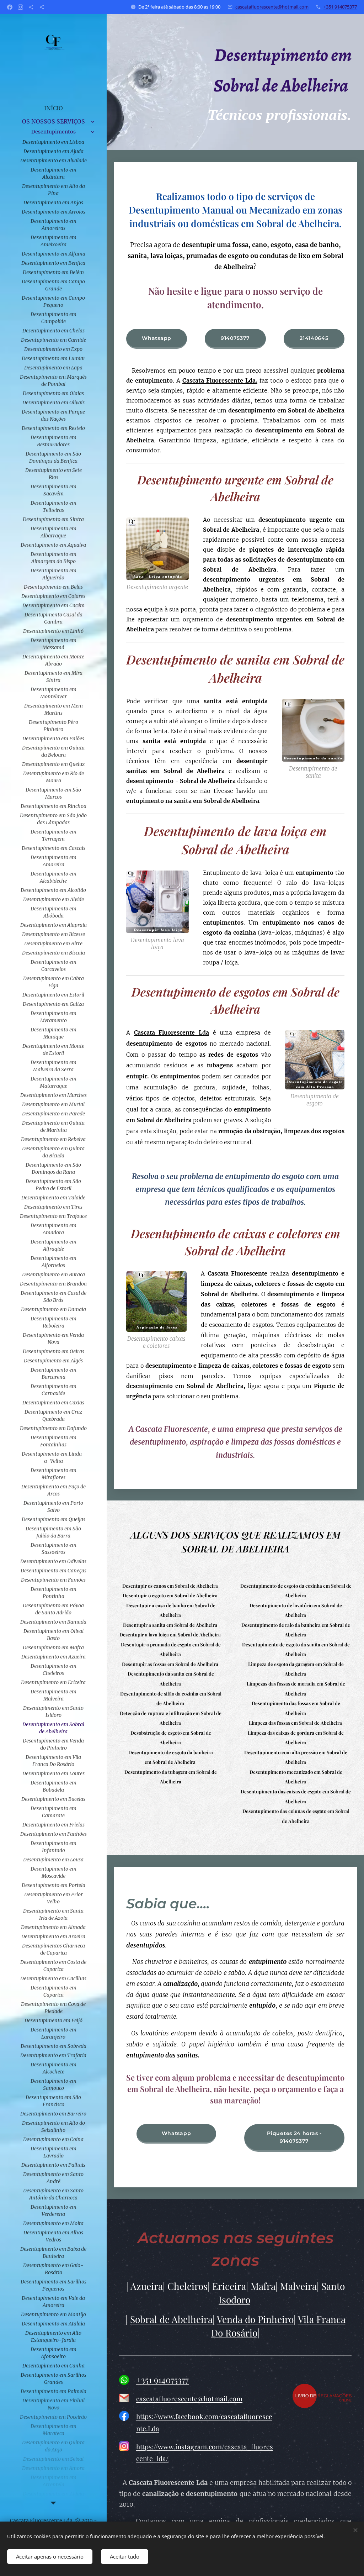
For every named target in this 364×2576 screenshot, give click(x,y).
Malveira (298, 2286)
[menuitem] (53, 108)
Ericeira (229, 2286)
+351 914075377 (340, 7)
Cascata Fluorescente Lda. (220, 380)
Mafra (263, 2286)
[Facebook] (10, 7)
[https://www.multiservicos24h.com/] (42, 7)
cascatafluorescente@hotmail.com (272, 7)
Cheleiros (188, 2286)
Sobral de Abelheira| (172, 2319)
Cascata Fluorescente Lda (172, 1032)
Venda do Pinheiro (255, 2319)
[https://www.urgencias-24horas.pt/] (31, 7)
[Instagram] (20, 7)
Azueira (147, 2286)
